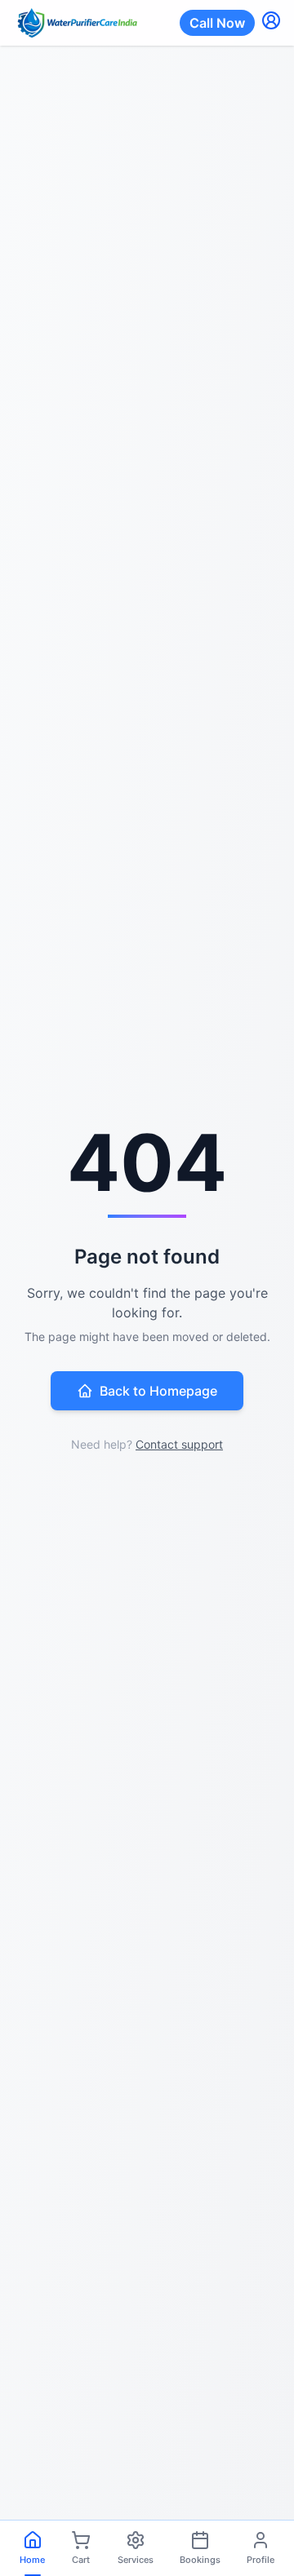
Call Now (217, 23)
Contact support (179, 1444)
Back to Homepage (158, 1391)
